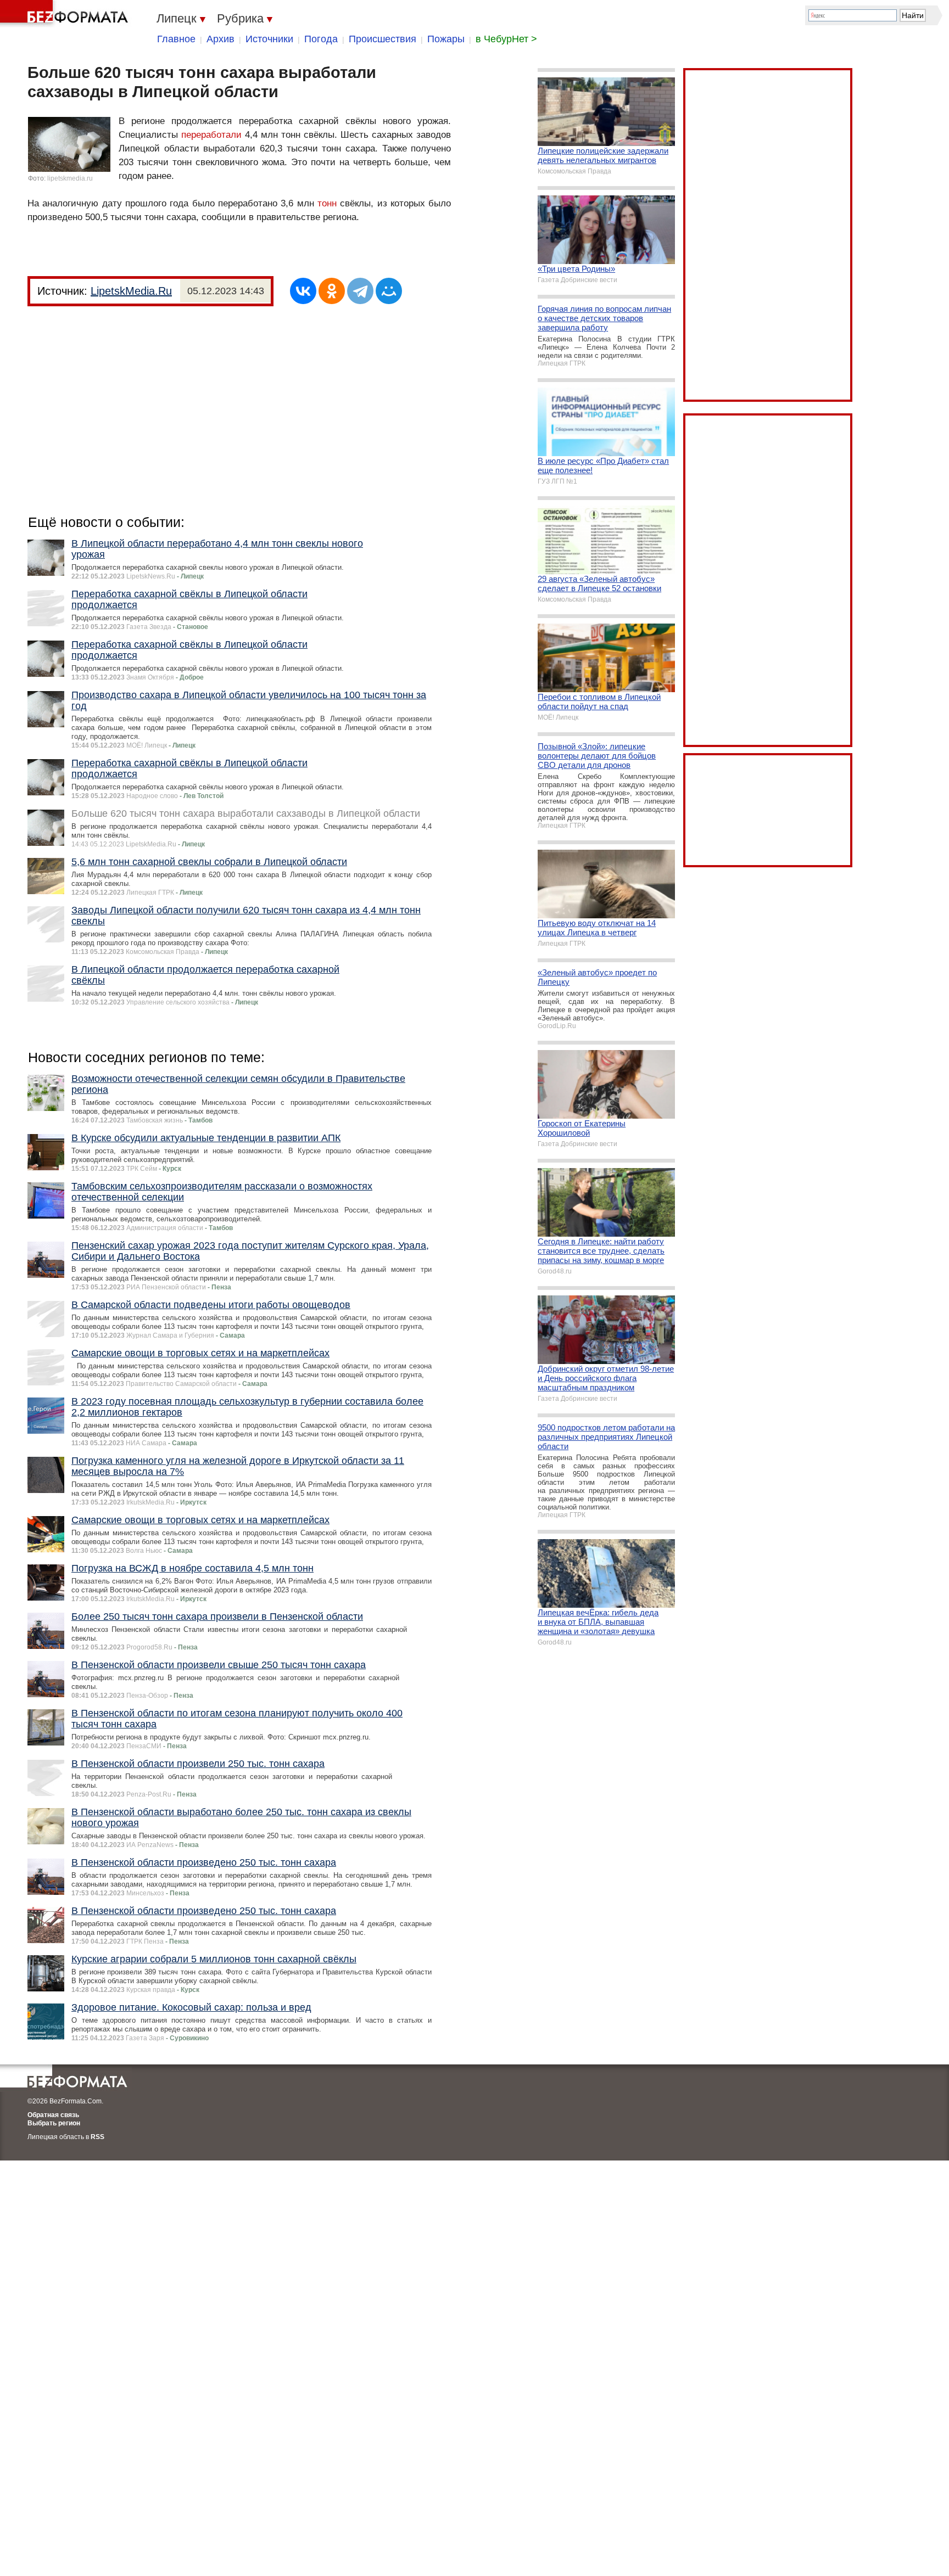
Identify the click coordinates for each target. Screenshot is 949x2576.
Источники (269, 39)
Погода (321, 39)
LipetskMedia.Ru (131, 291)
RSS (97, 2137)
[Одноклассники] (332, 291)
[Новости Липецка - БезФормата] (66, 14)
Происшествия (383, 39)
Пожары (446, 39)
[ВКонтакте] (303, 291)
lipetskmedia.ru (70, 178)
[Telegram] (360, 291)
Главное (176, 39)
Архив (220, 39)
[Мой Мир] (389, 291)
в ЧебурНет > (506, 39)
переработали (211, 135)
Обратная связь (53, 2115)
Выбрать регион (54, 2123)
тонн (327, 203)
